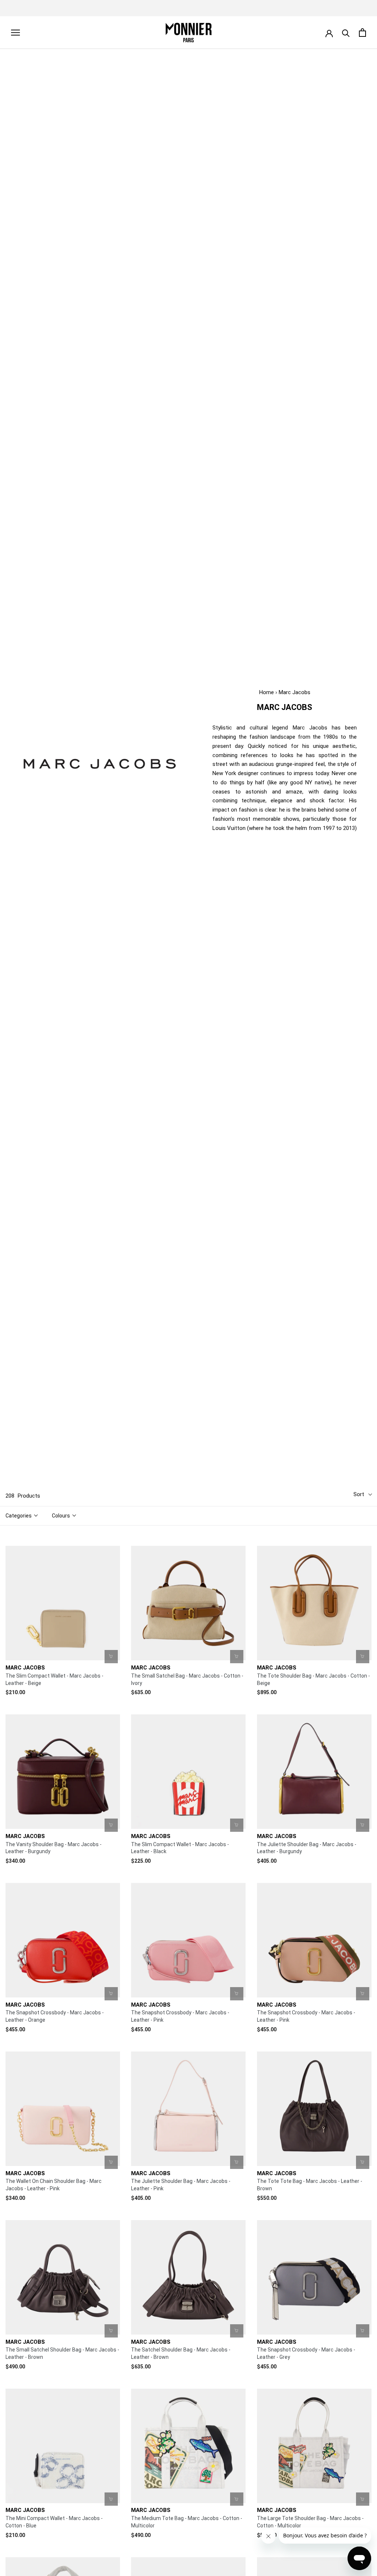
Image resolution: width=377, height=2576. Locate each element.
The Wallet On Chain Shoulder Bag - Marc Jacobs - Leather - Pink (54, 2185)
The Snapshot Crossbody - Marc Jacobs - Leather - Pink (180, 2016)
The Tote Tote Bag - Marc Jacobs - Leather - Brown (310, 2185)
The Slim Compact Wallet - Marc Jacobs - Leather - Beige (54, 1679)
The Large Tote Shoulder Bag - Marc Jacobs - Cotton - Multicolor (310, 2522)
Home (267, 692)
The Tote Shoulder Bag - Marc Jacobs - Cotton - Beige (313, 1679)
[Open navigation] (15, 33)
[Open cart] (362, 33)
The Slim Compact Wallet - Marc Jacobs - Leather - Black (180, 1848)
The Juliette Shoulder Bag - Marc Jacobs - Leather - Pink (181, 2185)
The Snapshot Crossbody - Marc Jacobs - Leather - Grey (306, 2353)
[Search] (346, 33)
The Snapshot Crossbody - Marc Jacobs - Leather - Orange (55, 2016)
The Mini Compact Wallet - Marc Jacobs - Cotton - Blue (54, 2522)
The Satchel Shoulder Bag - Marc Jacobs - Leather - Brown (181, 2353)
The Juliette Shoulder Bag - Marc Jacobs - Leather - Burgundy (307, 1848)
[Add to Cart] (111, 1657)
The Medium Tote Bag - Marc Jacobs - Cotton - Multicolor (187, 2522)
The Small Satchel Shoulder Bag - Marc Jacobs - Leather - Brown (62, 2353)
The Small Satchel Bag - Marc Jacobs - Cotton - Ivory (187, 1679)
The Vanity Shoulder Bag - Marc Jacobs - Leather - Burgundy (54, 1848)
